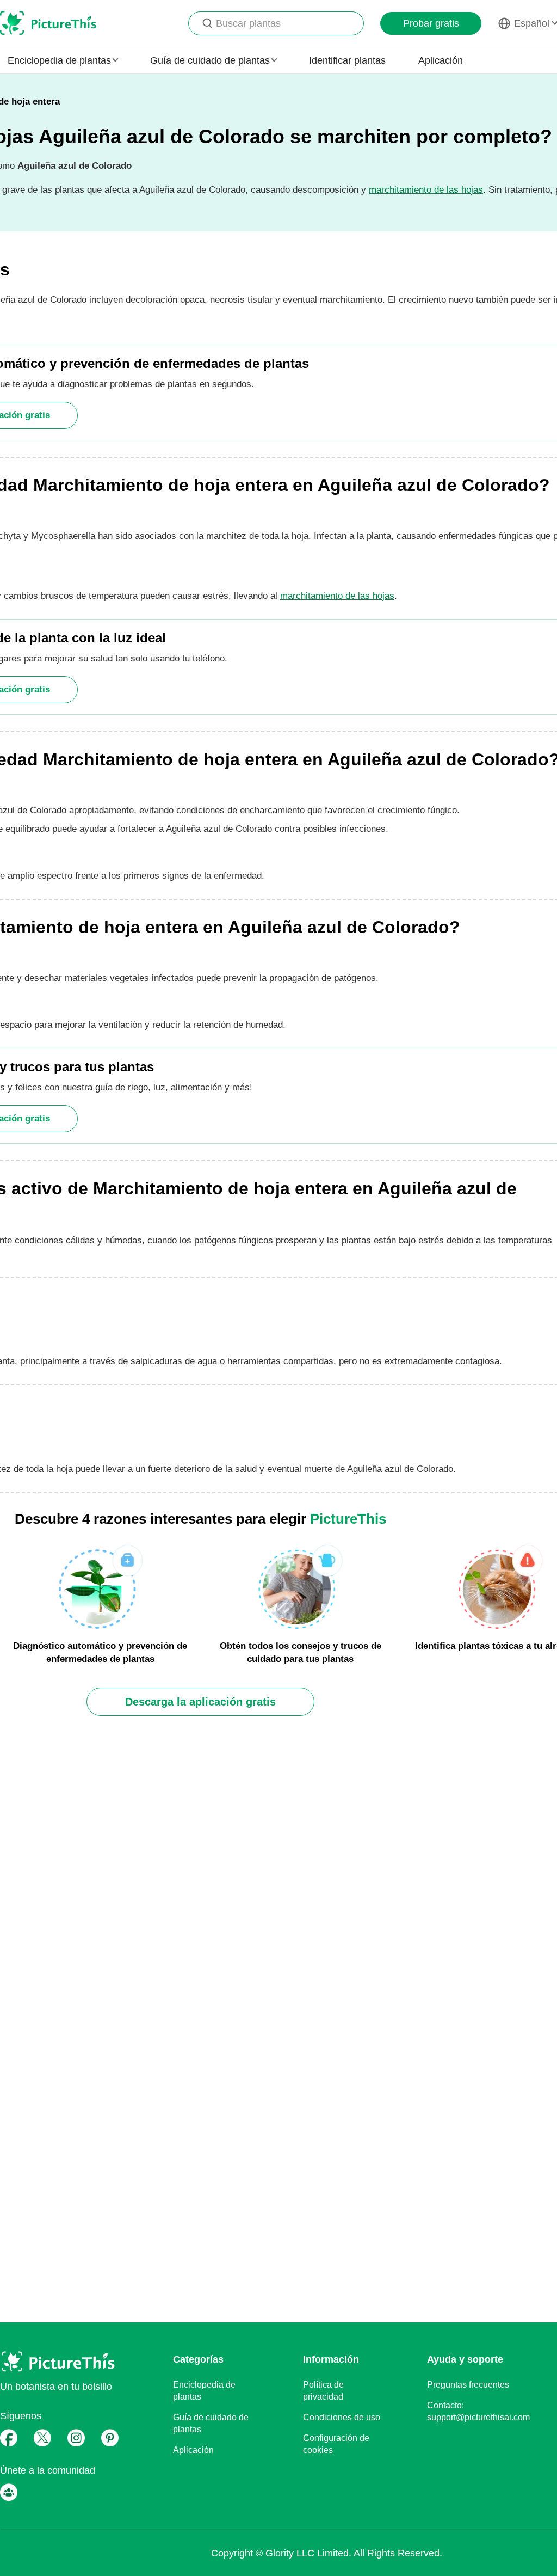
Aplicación (441, 60)
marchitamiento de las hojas (426, 190)
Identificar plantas (347, 60)
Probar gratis (431, 23)
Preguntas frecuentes (468, 2385)
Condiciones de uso (342, 2417)
